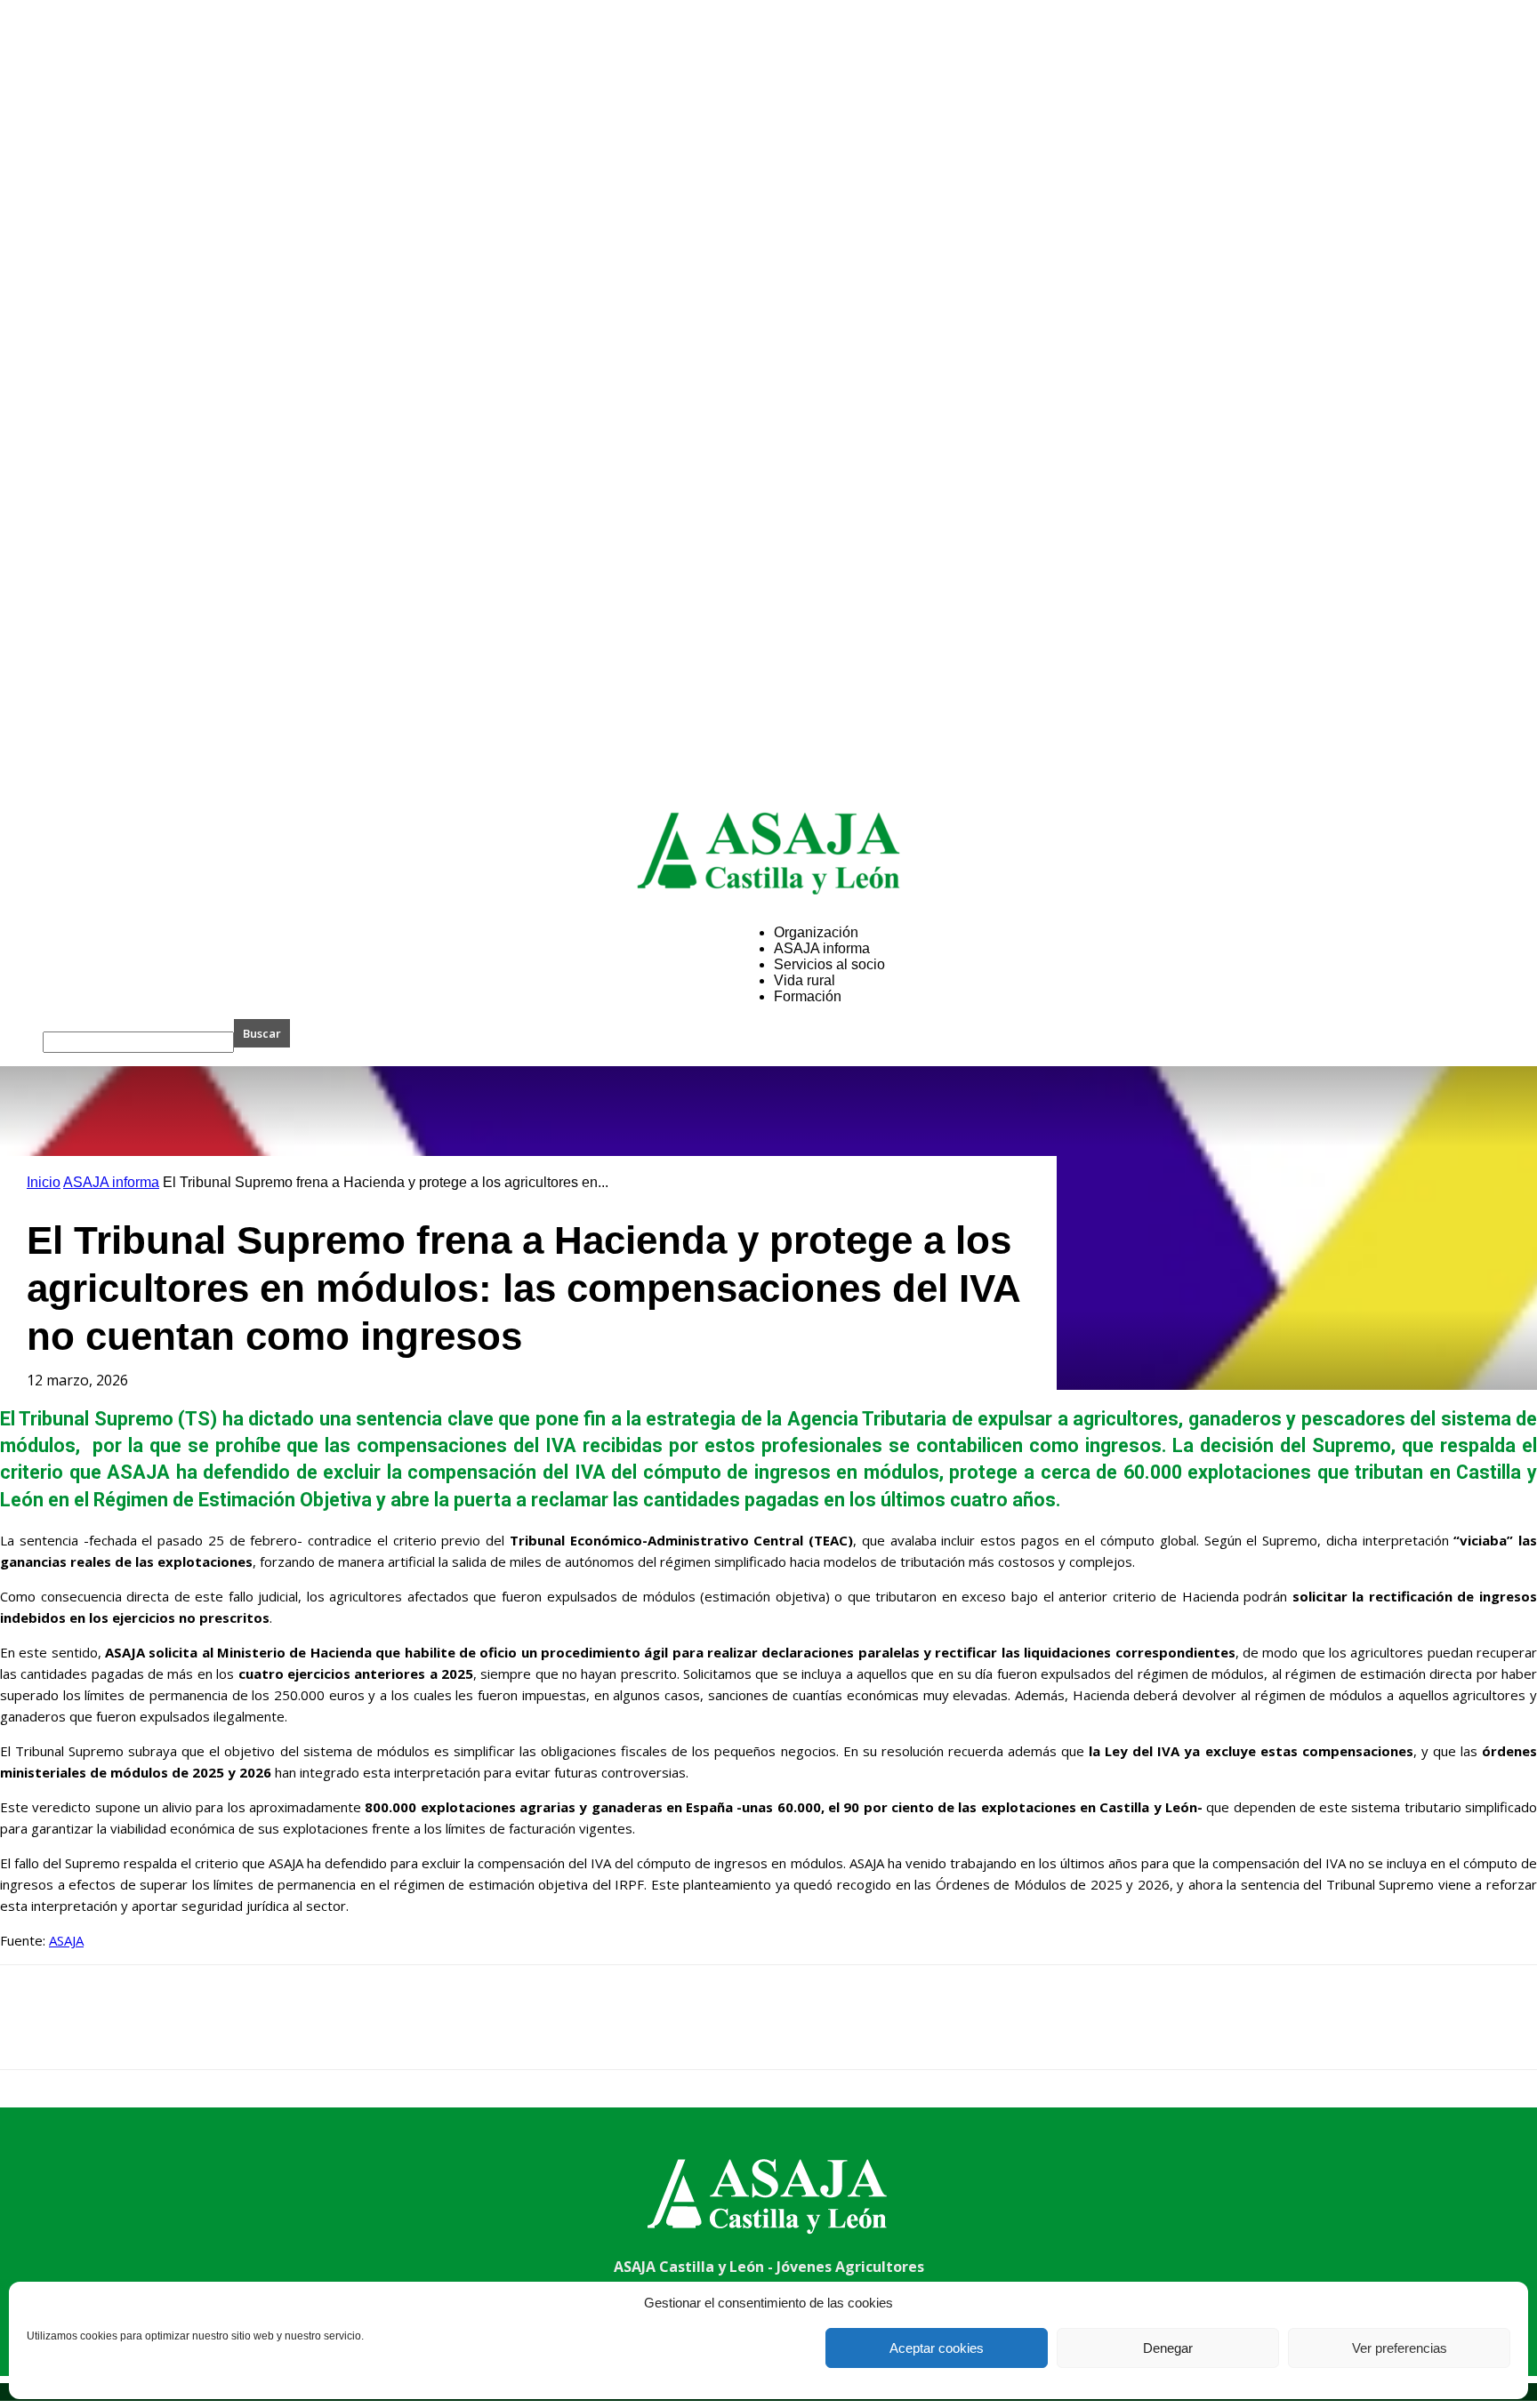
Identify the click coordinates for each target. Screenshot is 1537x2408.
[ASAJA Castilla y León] (768, 853)
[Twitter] (93, 2033)
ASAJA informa (111, 1182)
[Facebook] (29, 2033)
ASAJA (66, 1940)
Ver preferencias (1400, 2348)
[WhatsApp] (221, 2033)
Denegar (1168, 2348)
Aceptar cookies (937, 2348)
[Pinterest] (157, 2033)
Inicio (44, 1182)
